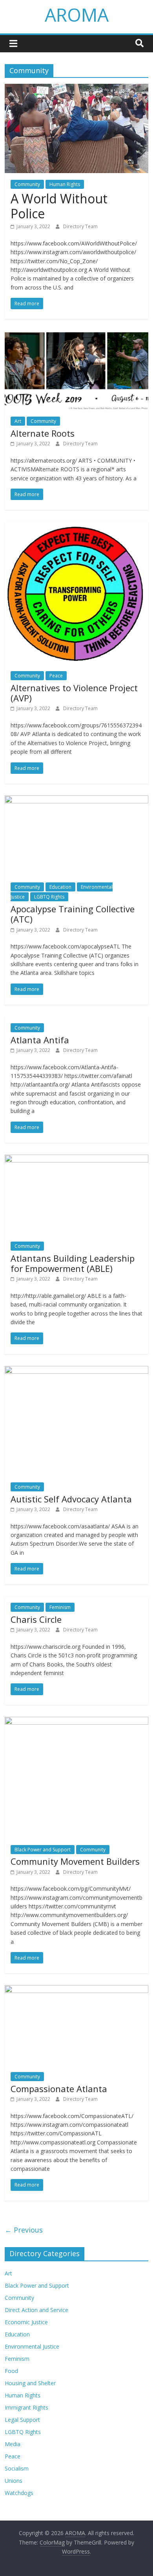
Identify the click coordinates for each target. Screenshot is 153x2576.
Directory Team (80, 226)
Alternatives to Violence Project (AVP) (74, 693)
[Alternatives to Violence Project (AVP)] (77, 526)
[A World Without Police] (77, 89)
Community (27, 184)
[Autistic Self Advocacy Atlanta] (77, 1371)
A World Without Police (59, 206)
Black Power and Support (43, 1850)
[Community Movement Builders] (77, 1722)
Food (11, 2371)
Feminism (60, 1607)
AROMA (77, 15)
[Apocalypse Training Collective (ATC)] (77, 800)
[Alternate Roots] (77, 336)
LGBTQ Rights (49, 897)
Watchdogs (19, 2493)
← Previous (24, 2230)
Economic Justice (26, 2322)
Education (60, 887)
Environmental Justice (32, 2346)
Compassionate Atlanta (59, 2089)
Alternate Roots (43, 433)
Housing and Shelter (30, 2383)
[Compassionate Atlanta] (77, 1990)
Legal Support (22, 2420)
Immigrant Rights (26, 2407)
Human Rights (65, 184)
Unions (14, 2481)
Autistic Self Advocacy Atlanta (71, 1499)
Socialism (17, 2468)
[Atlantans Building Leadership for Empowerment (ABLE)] (77, 1159)
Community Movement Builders (75, 1861)
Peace (56, 676)
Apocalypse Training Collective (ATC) (73, 914)
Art (18, 421)
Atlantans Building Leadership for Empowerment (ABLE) (73, 1263)
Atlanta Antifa (40, 1040)
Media (13, 2444)
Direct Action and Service (36, 2310)
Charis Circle (36, 1619)
